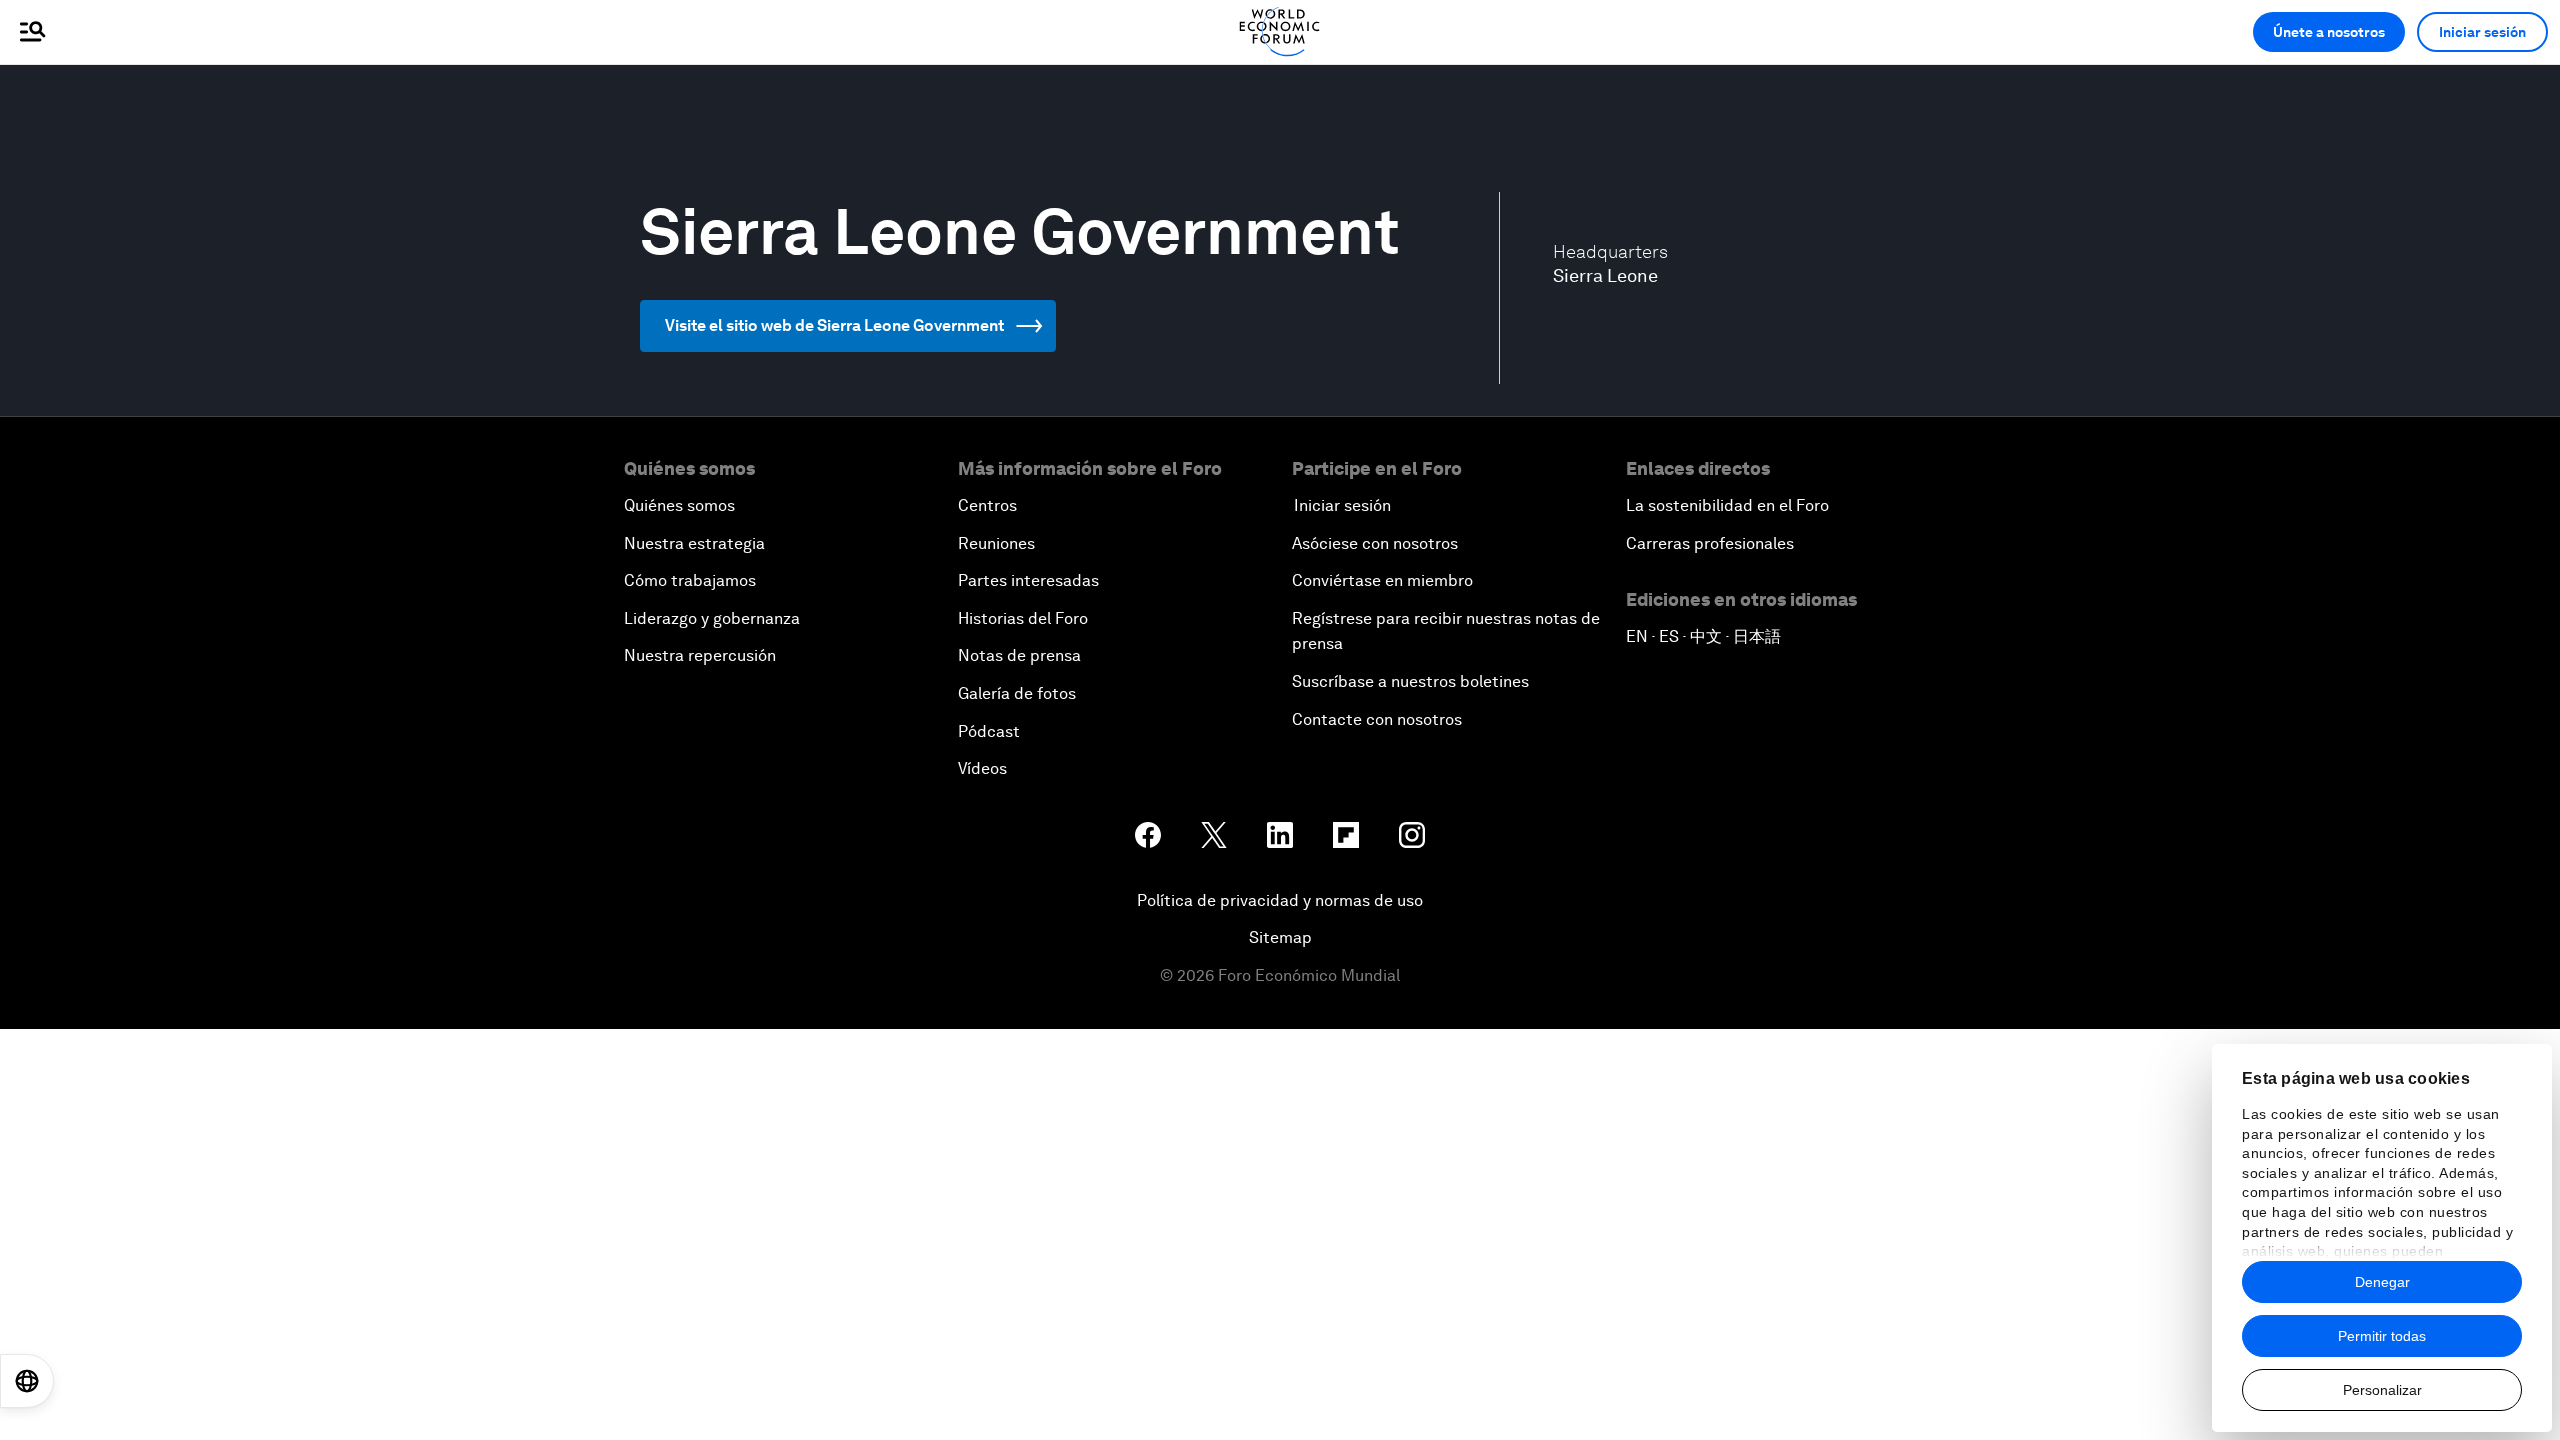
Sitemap (1280, 937)
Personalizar (2382, 1390)
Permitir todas (2382, 1336)
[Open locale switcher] (27, 1381)
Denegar (2382, 1282)
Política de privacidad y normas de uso (1280, 900)
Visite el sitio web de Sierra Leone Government (834, 325)
